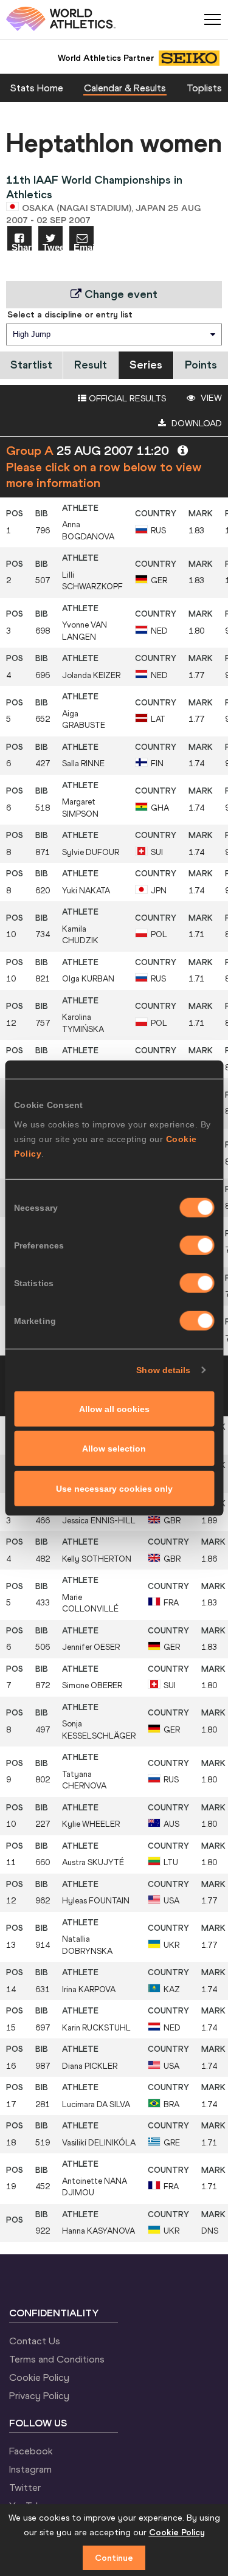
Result (91, 365)
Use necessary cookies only (114, 1488)
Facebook (31, 2451)
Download (195, 423)
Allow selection (114, 1449)
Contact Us (35, 2341)
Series (146, 365)
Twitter (25, 2487)
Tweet (53, 247)
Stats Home (37, 88)
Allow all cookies (114, 1408)
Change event (119, 294)
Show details (163, 1370)
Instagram (30, 2469)
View (210, 398)
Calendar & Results (125, 88)
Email (84, 247)
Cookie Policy (39, 2377)
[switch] (197, 1245)
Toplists (204, 88)
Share (22, 247)
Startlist (31, 365)
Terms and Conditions (57, 2359)
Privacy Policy (39, 2395)
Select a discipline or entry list (70, 314)
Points (201, 365)
